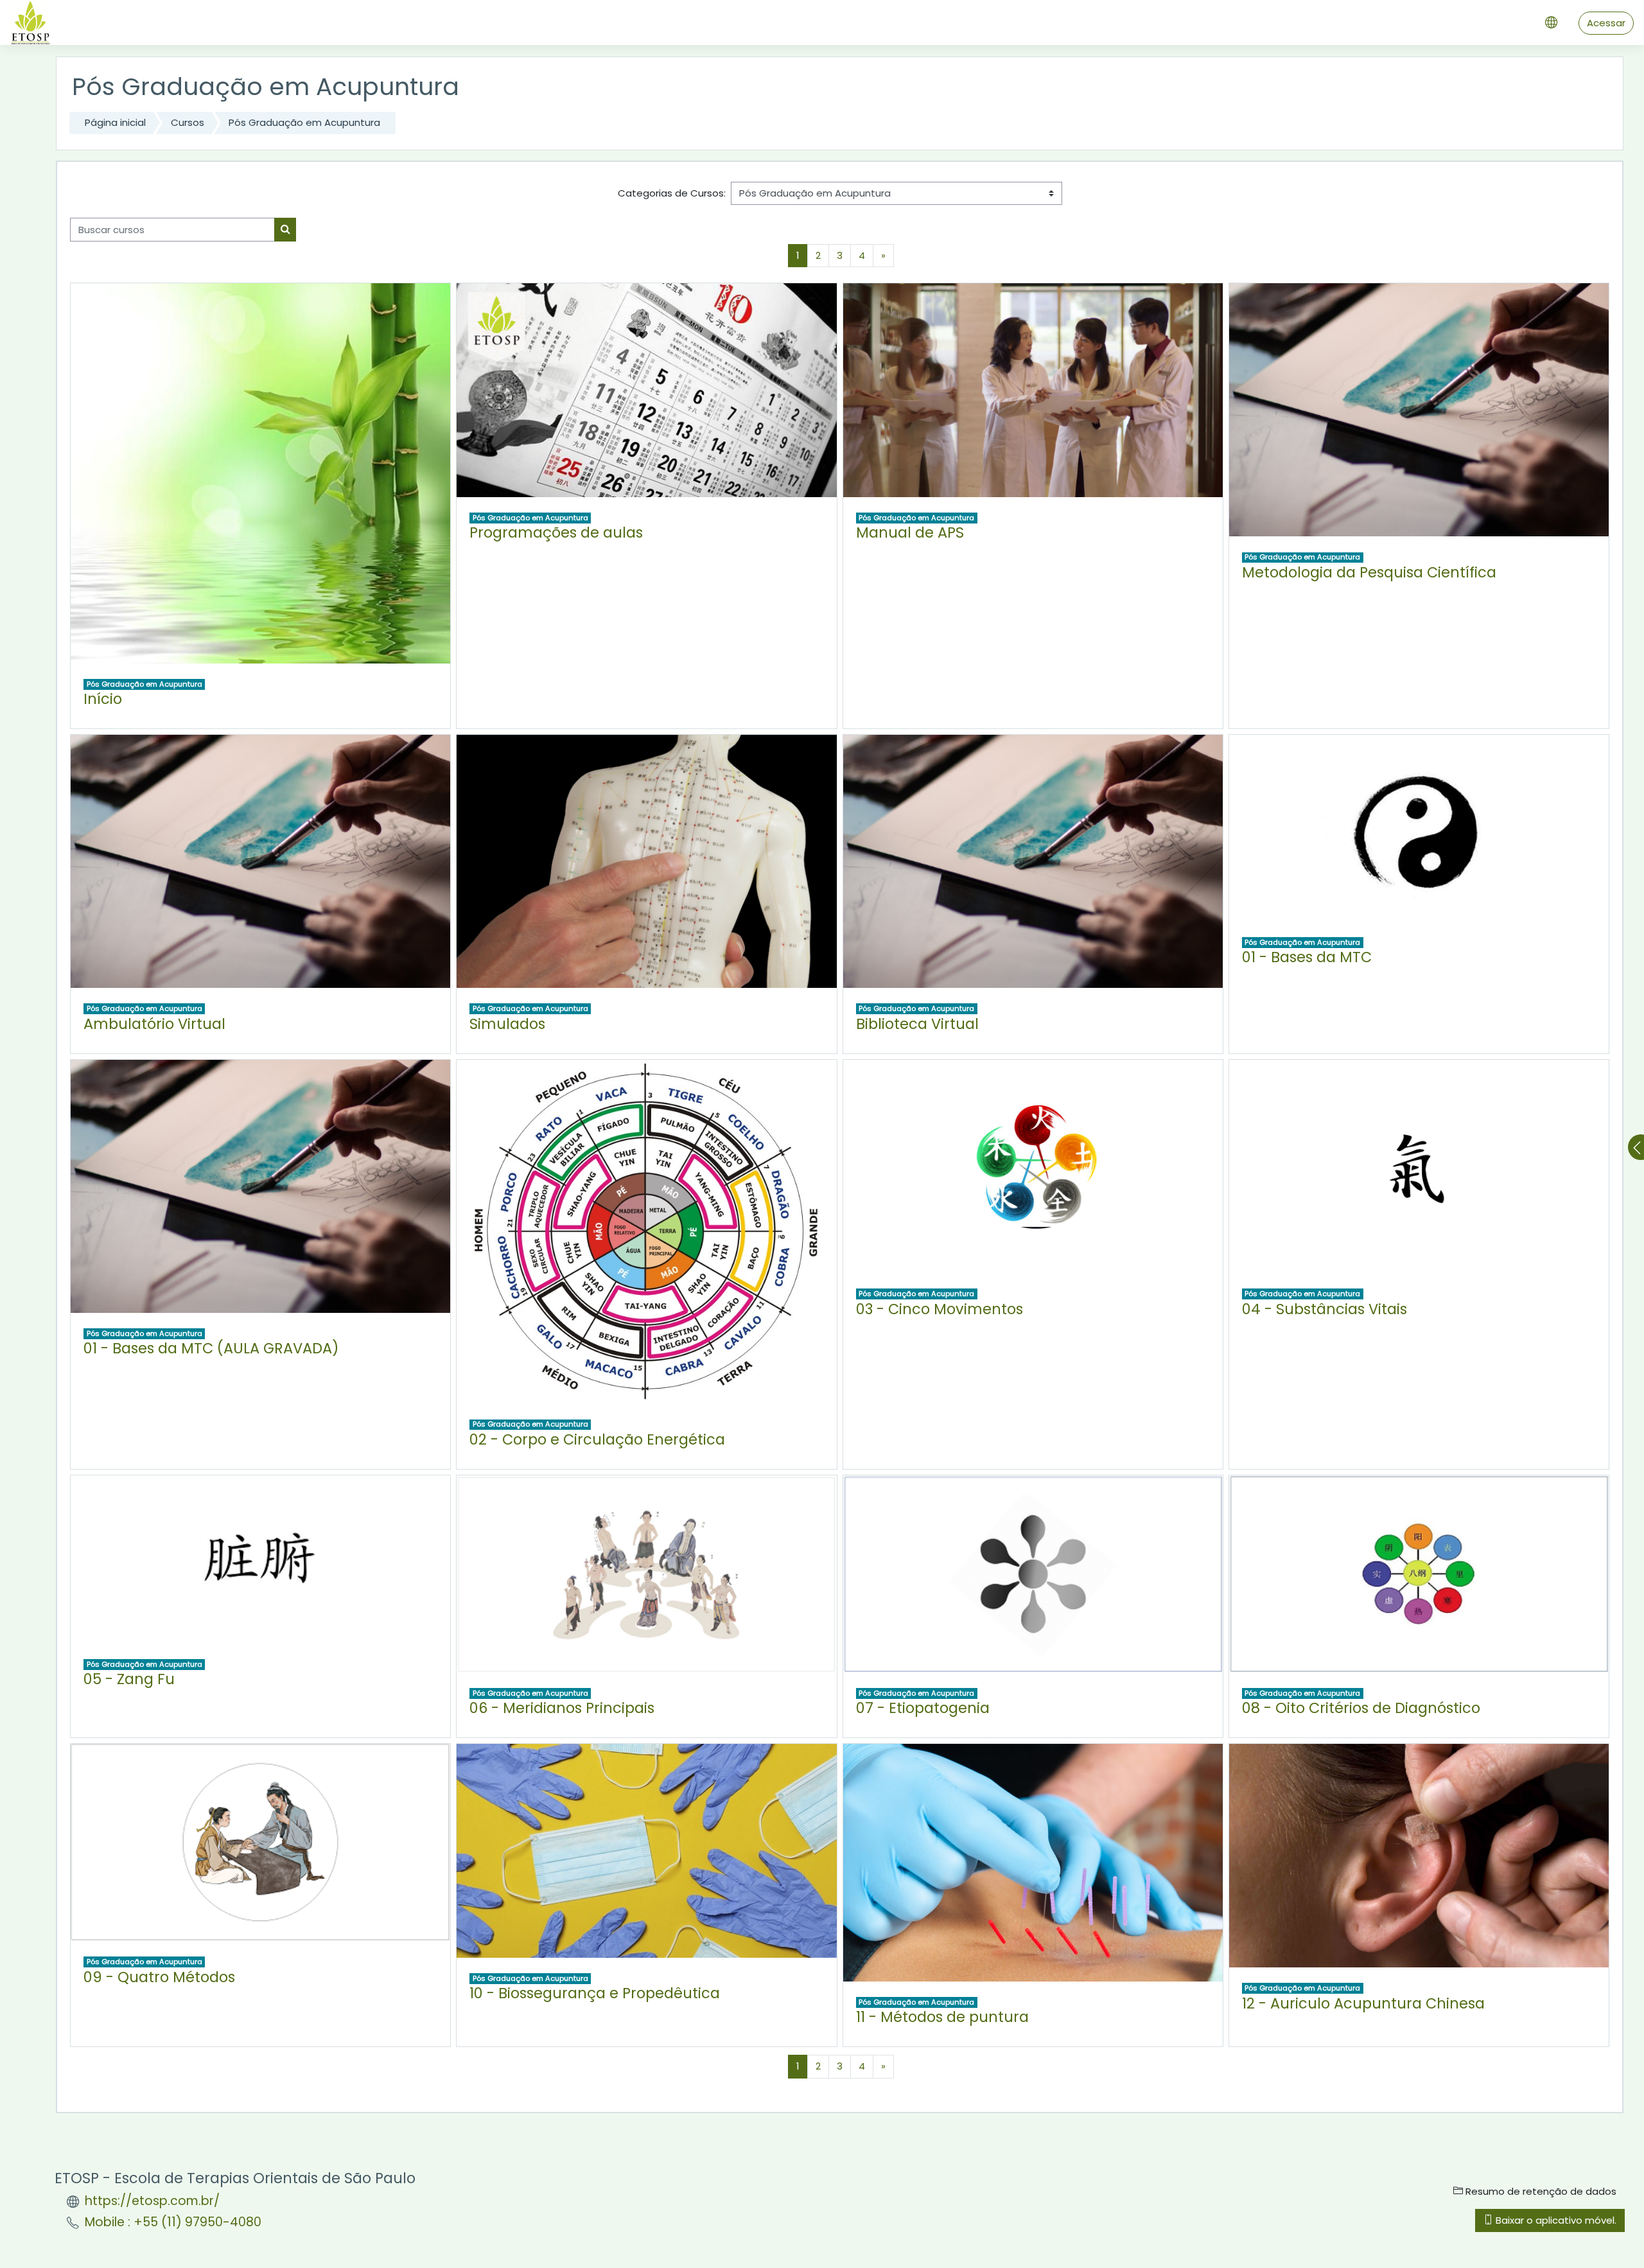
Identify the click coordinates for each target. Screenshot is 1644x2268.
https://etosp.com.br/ (152, 2201)
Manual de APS (910, 532)
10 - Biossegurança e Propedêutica (595, 1993)
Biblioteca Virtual (917, 1024)
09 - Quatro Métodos (159, 1977)
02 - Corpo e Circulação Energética (597, 1439)
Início (103, 699)
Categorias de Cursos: (672, 193)
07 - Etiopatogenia (923, 1708)
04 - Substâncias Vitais (1325, 1309)
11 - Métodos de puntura (942, 2017)
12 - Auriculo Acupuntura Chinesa (1363, 2003)
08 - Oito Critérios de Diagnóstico (1361, 1708)
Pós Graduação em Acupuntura (304, 122)
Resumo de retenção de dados (1540, 2191)
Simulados (507, 1024)
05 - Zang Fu (129, 1679)
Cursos (188, 122)
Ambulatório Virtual (154, 1024)
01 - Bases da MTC (1307, 957)
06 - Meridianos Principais (562, 1708)
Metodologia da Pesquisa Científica (1369, 572)
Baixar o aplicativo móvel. (1555, 2220)
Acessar (1606, 23)
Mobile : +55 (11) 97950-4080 (173, 2222)
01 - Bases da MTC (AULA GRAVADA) (211, 1348)
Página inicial (115, 122)
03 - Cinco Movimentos (940, 1309)
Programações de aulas (556, 532)
